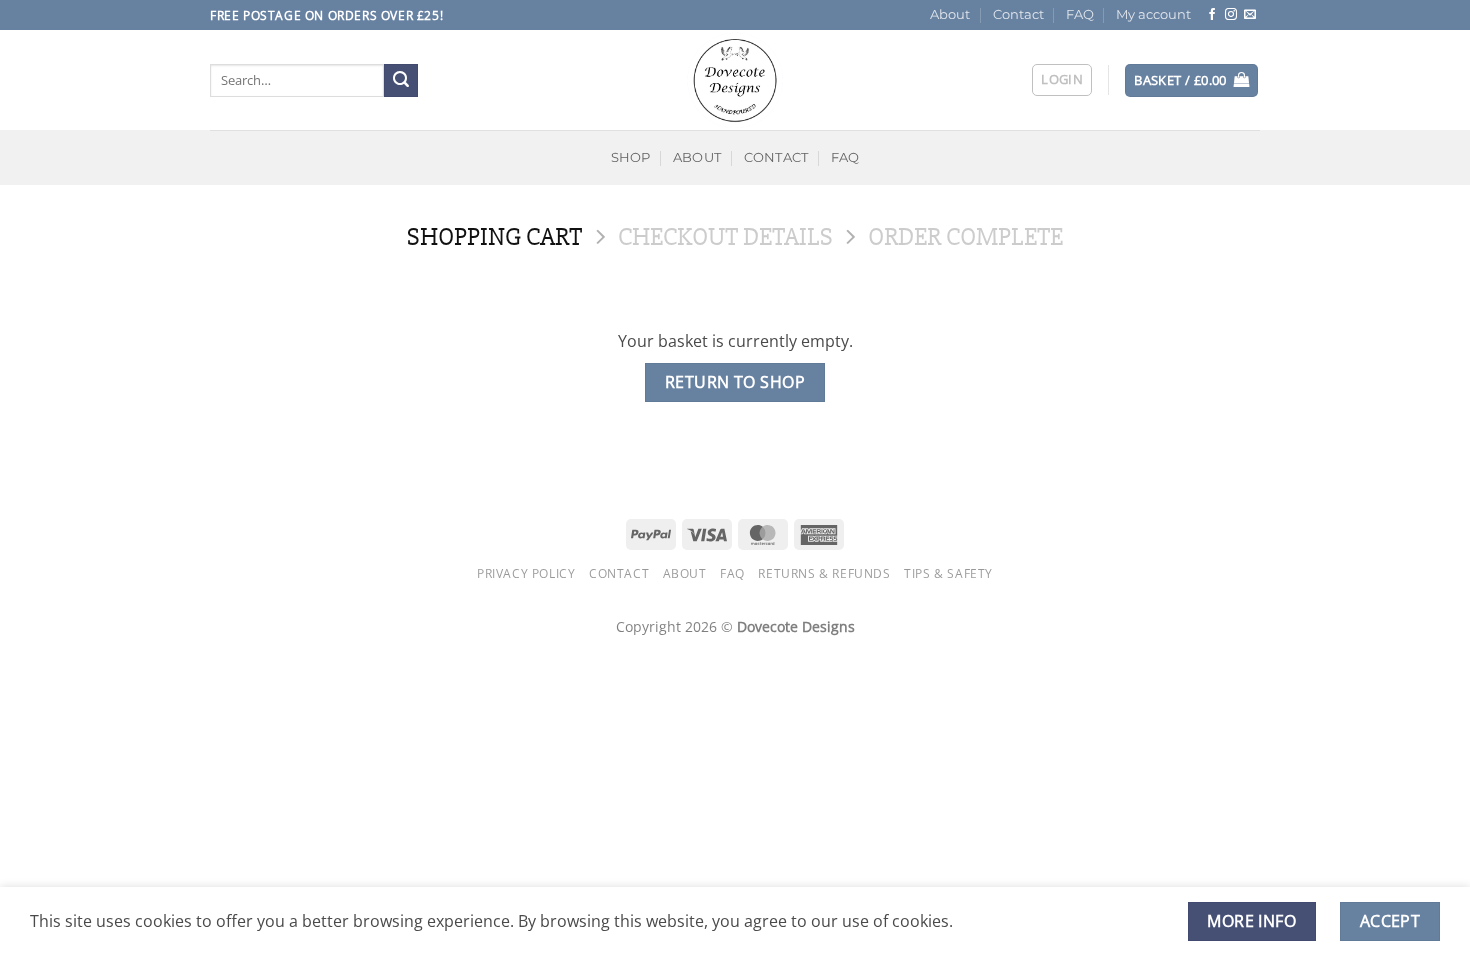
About (950, 14)
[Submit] (401, 81)
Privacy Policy (526, 573)
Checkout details (725, 237)
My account (1153, 14)
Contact (1018, 14)
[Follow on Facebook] (1212, 15)
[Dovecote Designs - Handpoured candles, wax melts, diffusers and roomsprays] (735, 80)
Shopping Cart (494, 237)
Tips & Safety (948, 573)
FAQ (1080, 14)
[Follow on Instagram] (1231, 15)
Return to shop (735, 382)
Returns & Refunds (824, 573)
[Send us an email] (1250, 15)
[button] (1062, 80)
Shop (631, 157)
